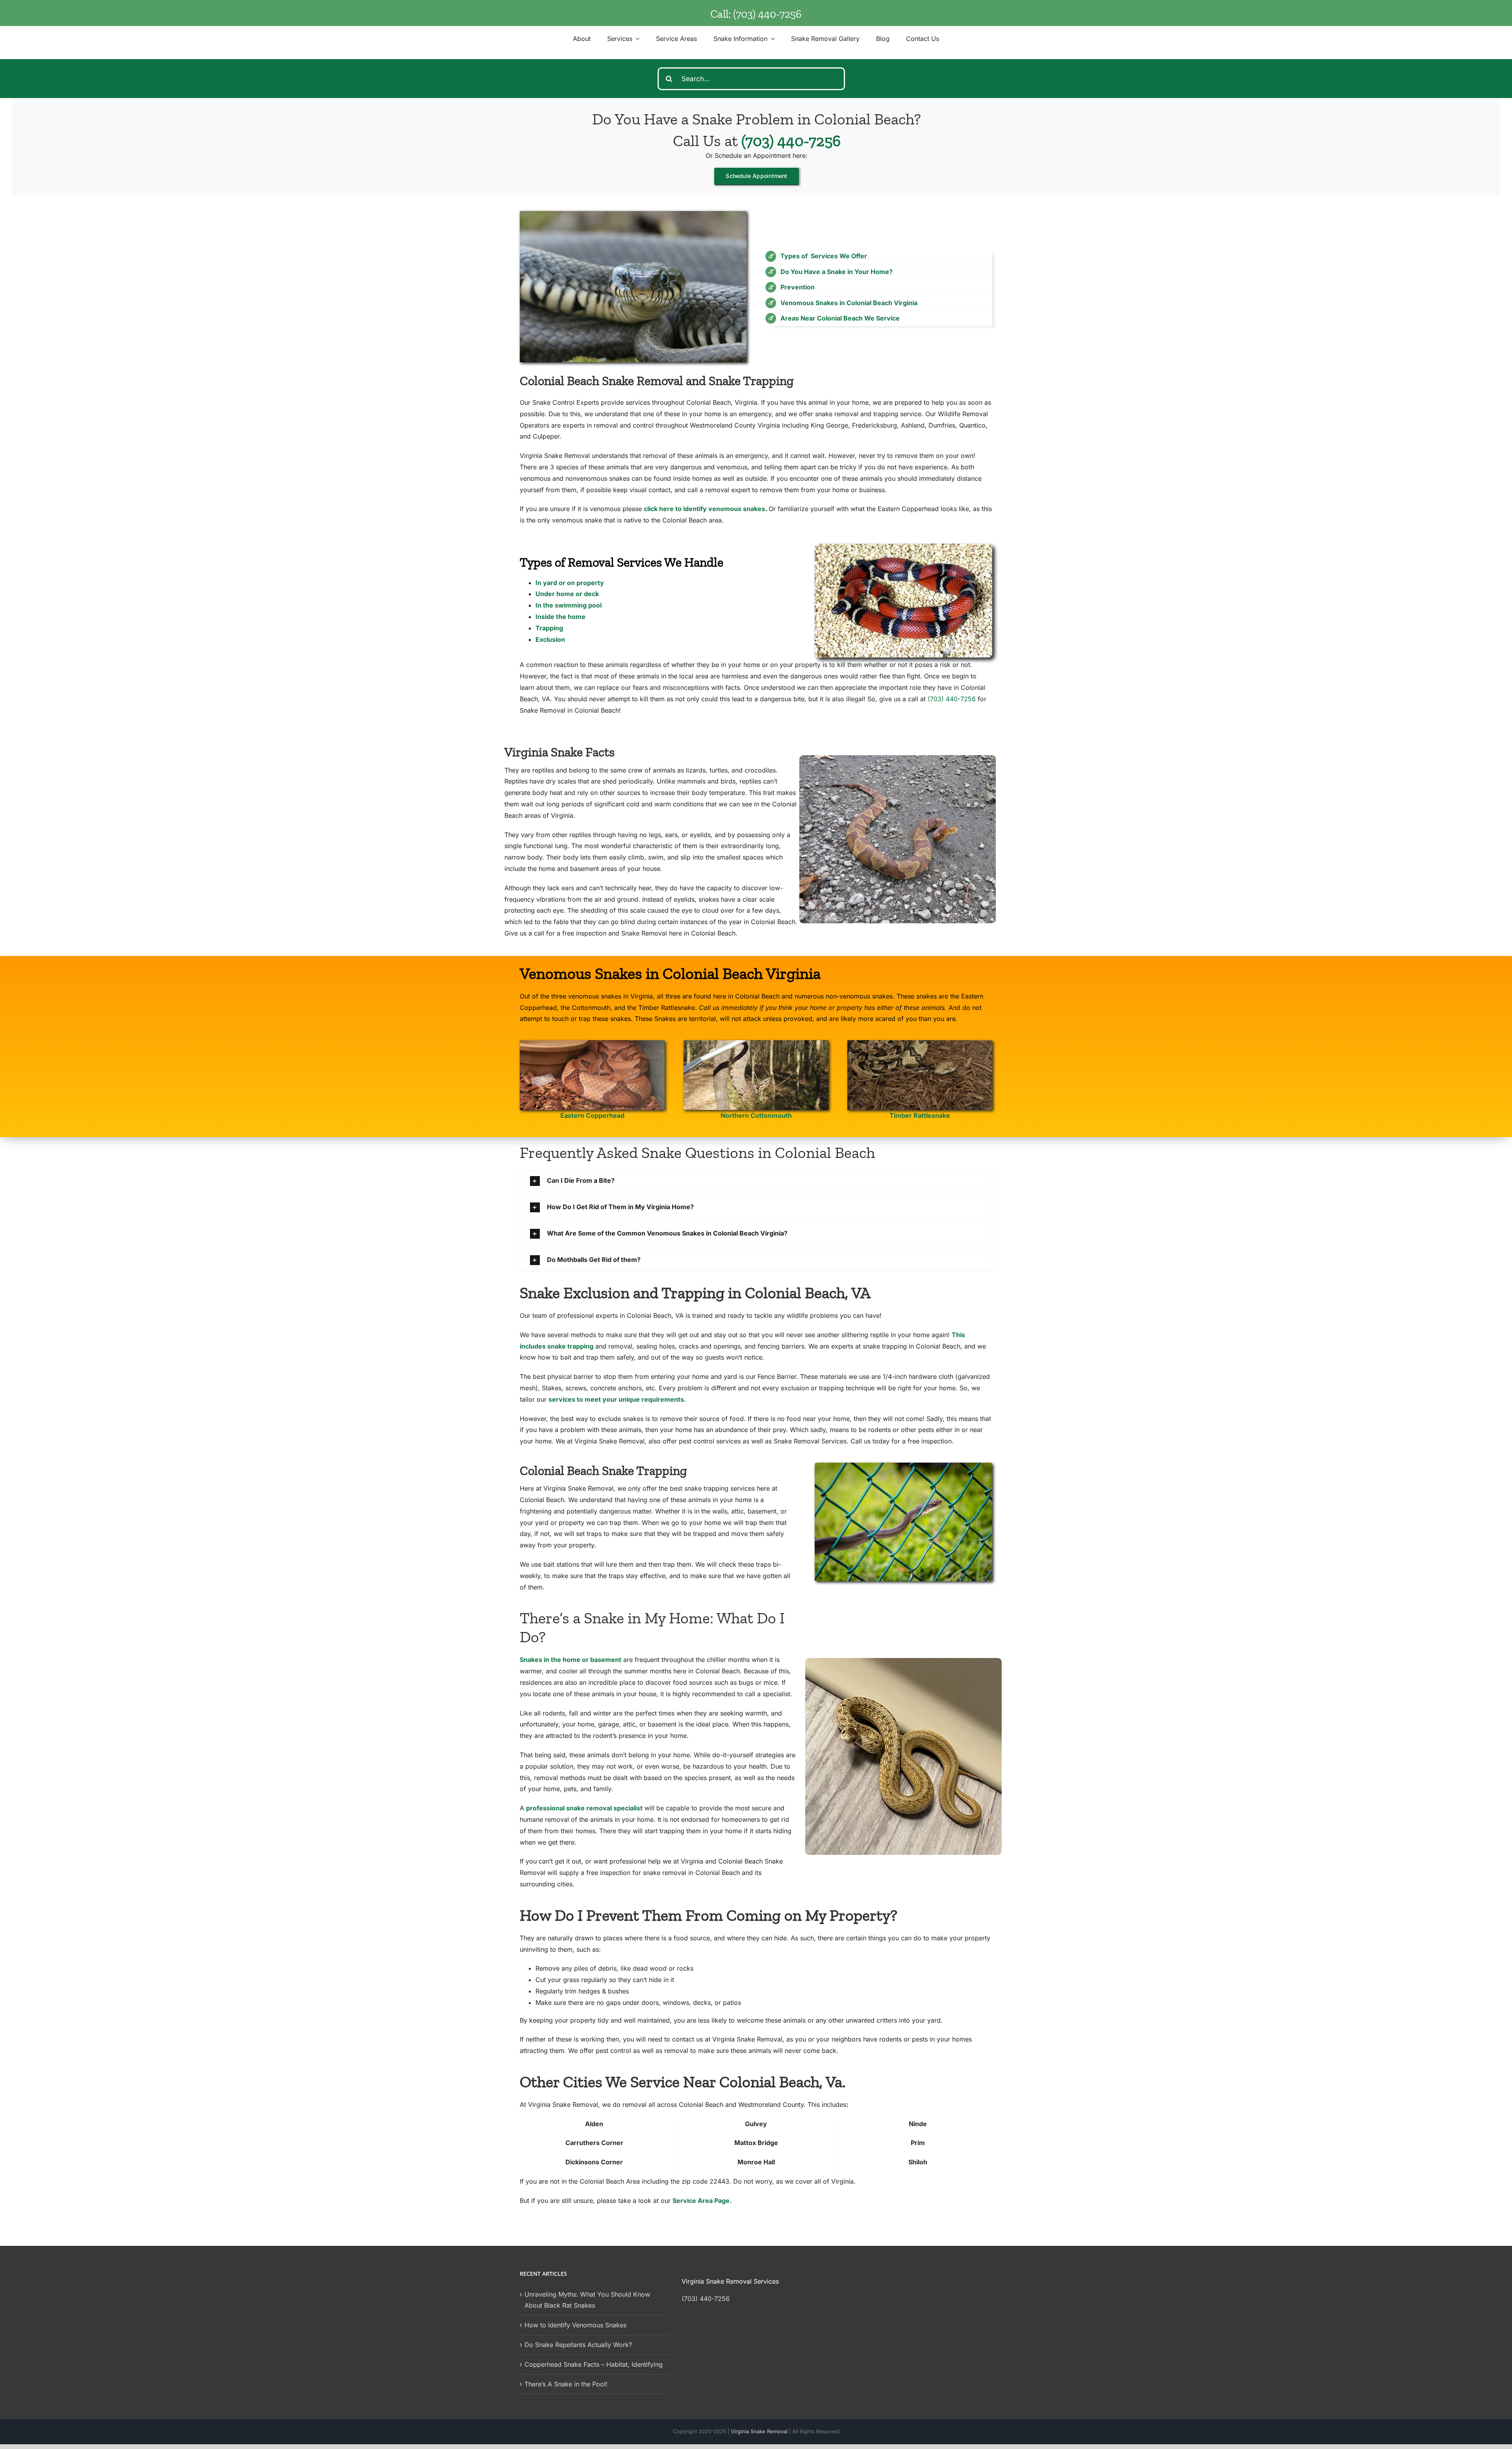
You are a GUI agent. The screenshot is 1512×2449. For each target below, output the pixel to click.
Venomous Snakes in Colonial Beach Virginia (849, 303)
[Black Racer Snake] (903, 1466)
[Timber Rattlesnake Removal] (920, 1043)
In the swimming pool (569, 605)
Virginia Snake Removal (760, 2431)
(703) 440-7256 (767, 14)
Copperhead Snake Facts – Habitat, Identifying (594, 2364)
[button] (756, 1181)
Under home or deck (567, 594)
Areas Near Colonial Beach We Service (840, 318)
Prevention (798, 287)
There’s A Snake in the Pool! (566, 2384)
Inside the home (561, 617)
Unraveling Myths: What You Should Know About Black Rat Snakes (587, 2300)
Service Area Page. (702, 2201)
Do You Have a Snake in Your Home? (837, 272)
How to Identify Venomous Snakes (575, 2325)
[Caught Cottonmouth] (756, 1043)
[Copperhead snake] (592, 1043)
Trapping (549, 628)
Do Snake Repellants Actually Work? (578, 2345)
